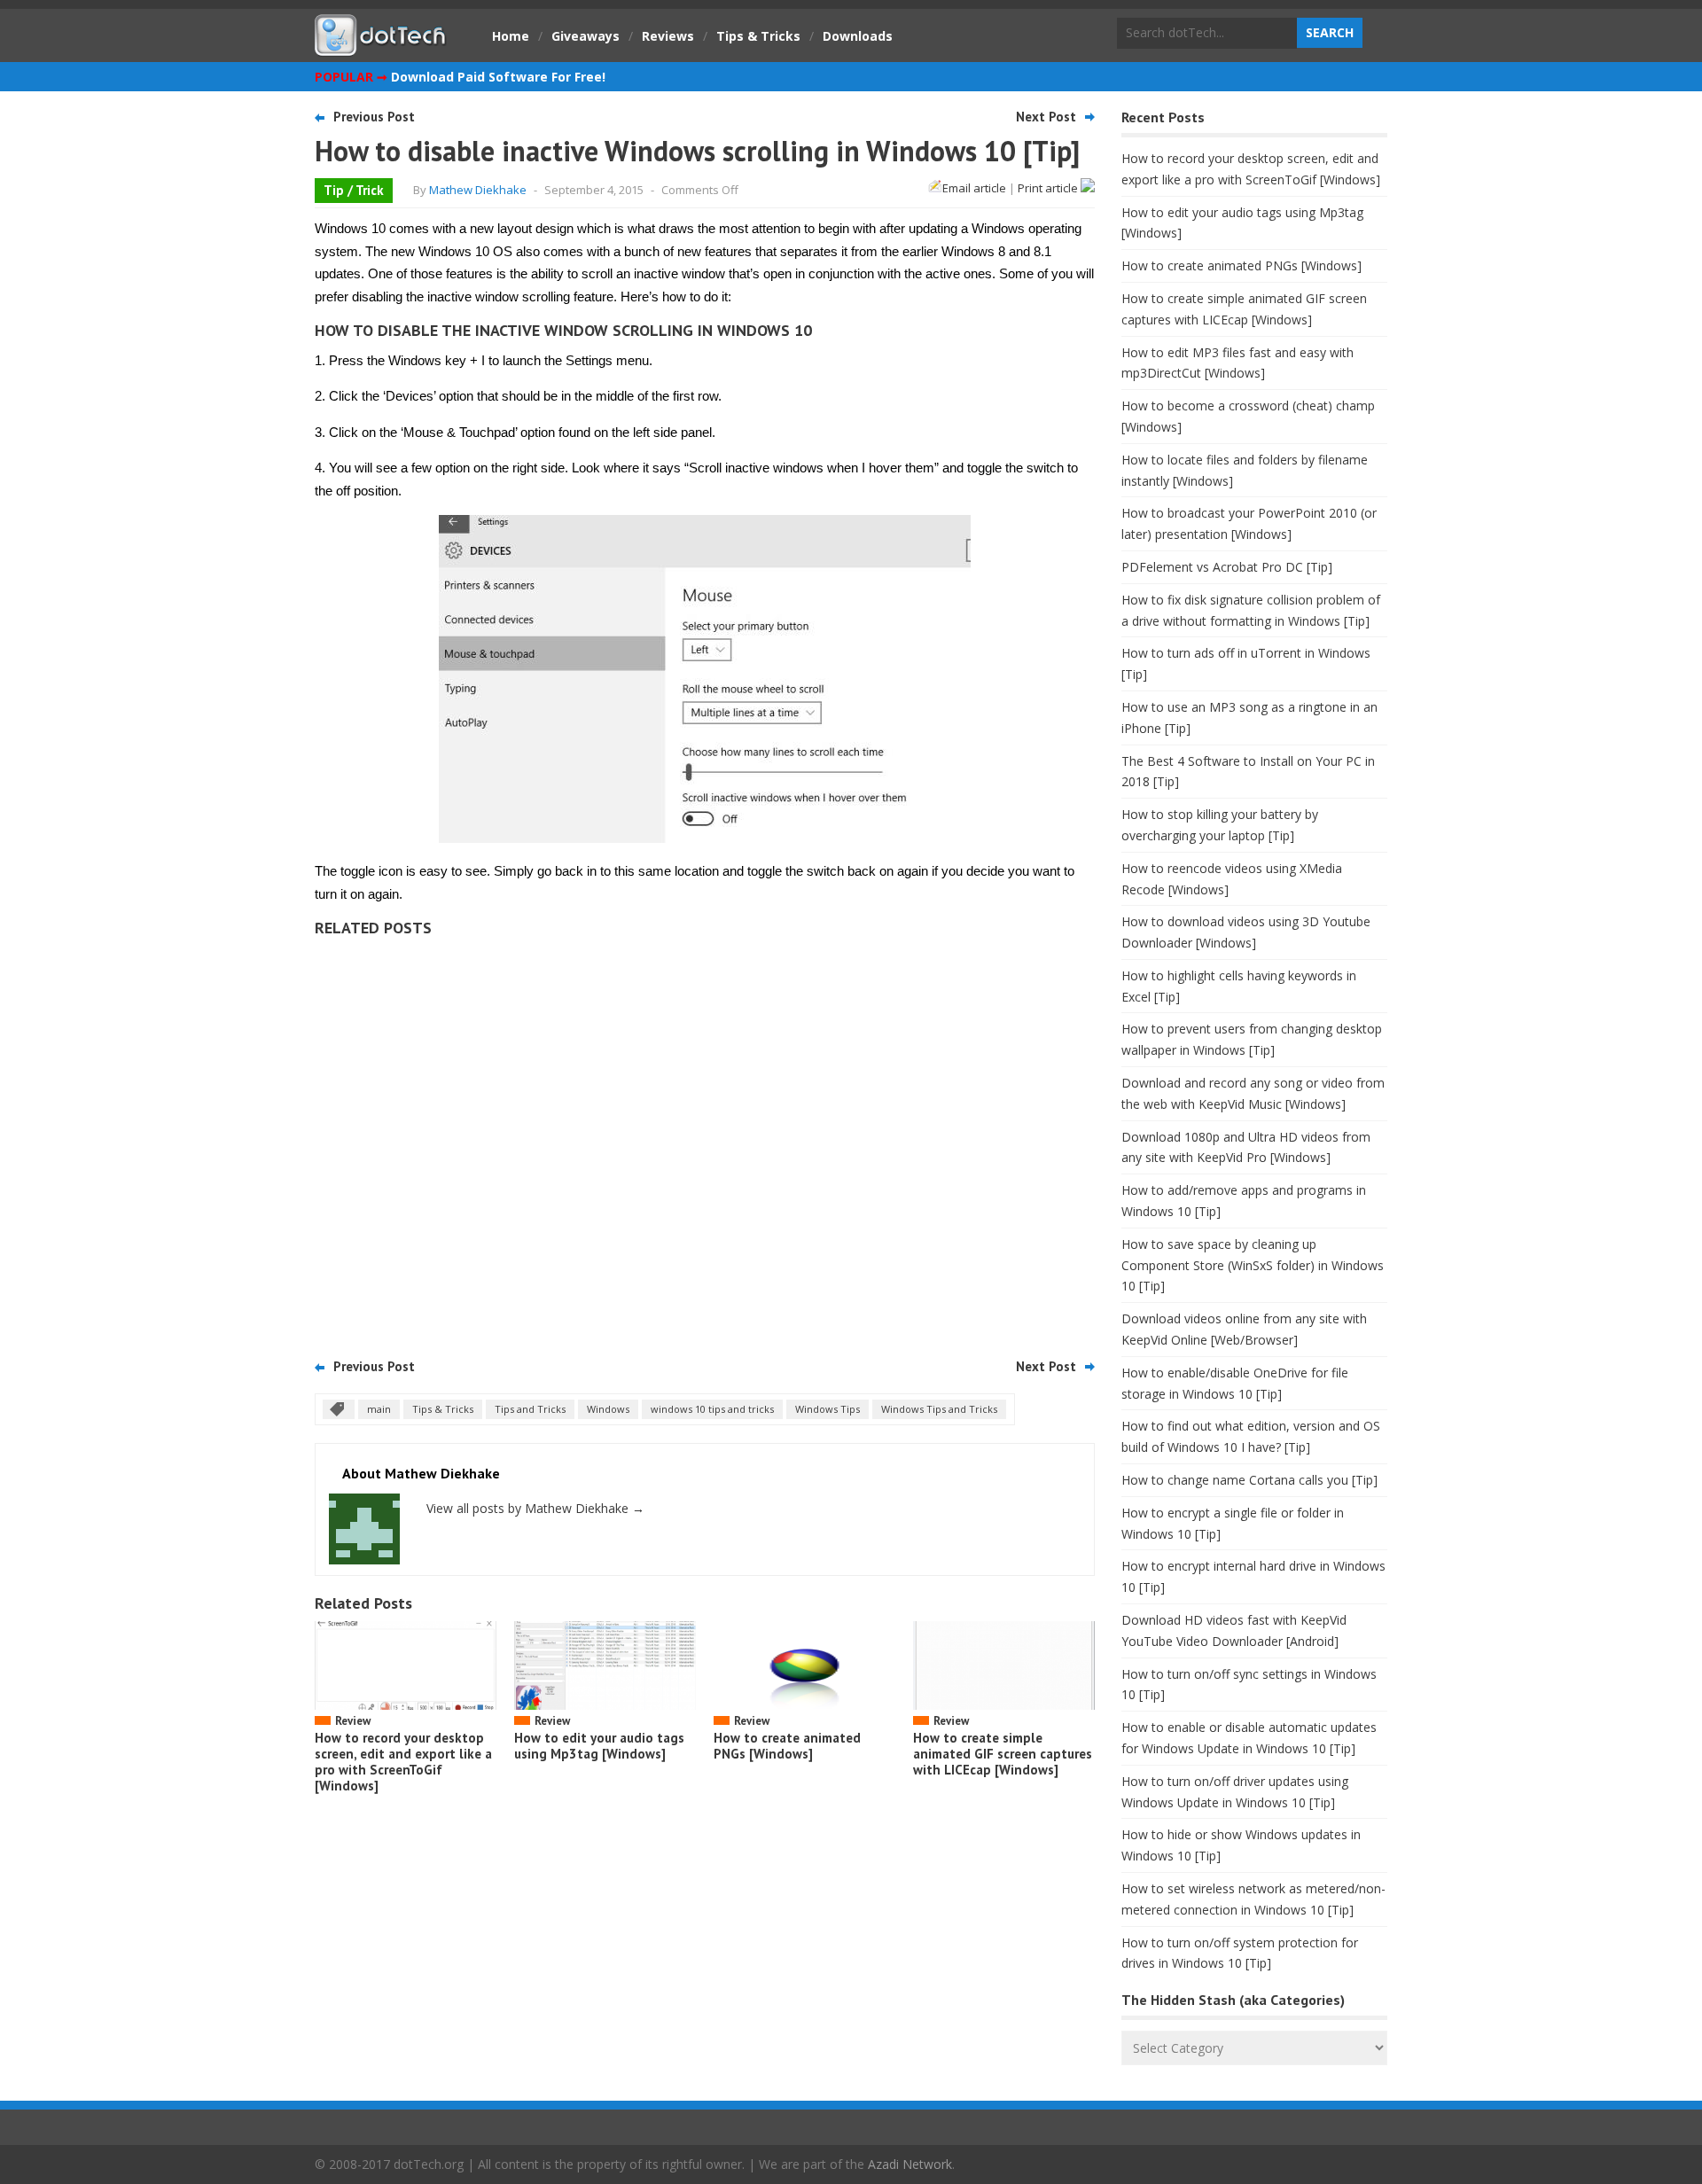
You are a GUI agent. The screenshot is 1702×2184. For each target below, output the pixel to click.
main (379, 1409)
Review (353, 1721)
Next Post (1046, 117)
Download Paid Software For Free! (498, 77)
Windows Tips (828, 1409)
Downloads (858, 36)
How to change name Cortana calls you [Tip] (1249, 1480)
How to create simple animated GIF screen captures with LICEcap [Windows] (1003, 1754)
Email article (974, 188)
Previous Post (374, 117)
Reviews (668, 36)
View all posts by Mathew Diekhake (535, 1508)
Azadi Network (910, 2164)
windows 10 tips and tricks (712, 1409)
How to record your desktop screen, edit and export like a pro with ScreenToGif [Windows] (403, 1762)
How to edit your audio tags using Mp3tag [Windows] (599, 1746)
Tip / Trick (354, 190)
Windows (608, 1409)
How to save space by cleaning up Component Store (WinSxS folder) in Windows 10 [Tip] (1253, 1265)
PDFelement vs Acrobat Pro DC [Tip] (1227, 567)
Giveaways (586, 36)
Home (511, 36)
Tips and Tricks (530, 1409)
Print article (1049, 188)
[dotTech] (381, 47)
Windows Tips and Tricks (939, 1409)
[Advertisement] (705, 1142)
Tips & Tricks (758, 36)
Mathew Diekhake (478, 190)
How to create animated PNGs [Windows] (787, 1746)
